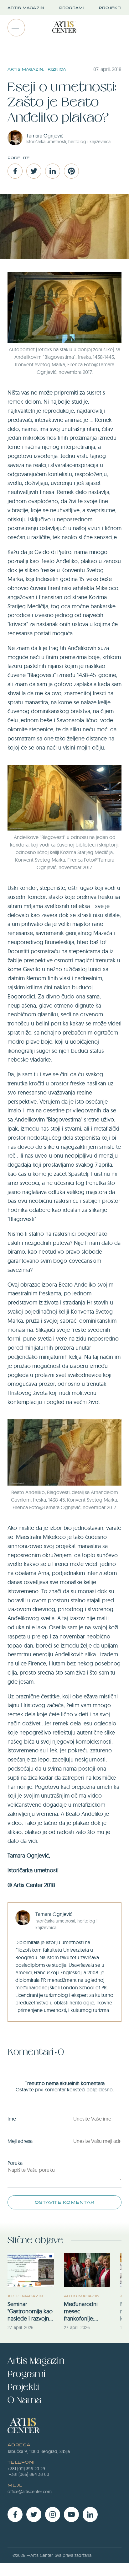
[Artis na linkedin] (90, 2514)
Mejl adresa (20, 2141)
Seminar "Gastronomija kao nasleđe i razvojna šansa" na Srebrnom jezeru (30, 2311)
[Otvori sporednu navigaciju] (16, 28)
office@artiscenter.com (30, 2492)
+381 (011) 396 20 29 (26, 2469)
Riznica (57, 69)
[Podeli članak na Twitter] (34, 171)
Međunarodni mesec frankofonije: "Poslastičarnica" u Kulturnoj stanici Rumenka (86, 2311)
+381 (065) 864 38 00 (29, 2474)
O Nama (24, 2400)
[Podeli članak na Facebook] (15, 171)
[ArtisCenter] (64, 28)
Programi (72, 8)
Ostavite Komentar (64, 2202)
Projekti (110, 8)
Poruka (15, 2163)
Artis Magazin (26, 8)
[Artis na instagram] (53, 2514)
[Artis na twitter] (34, 2514)
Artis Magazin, (26, 69)
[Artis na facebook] (15, 2514)
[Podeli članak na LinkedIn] (53, 171)
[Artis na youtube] (71, 2514)
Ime (12, 2119)
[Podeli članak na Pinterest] (71, 171)
